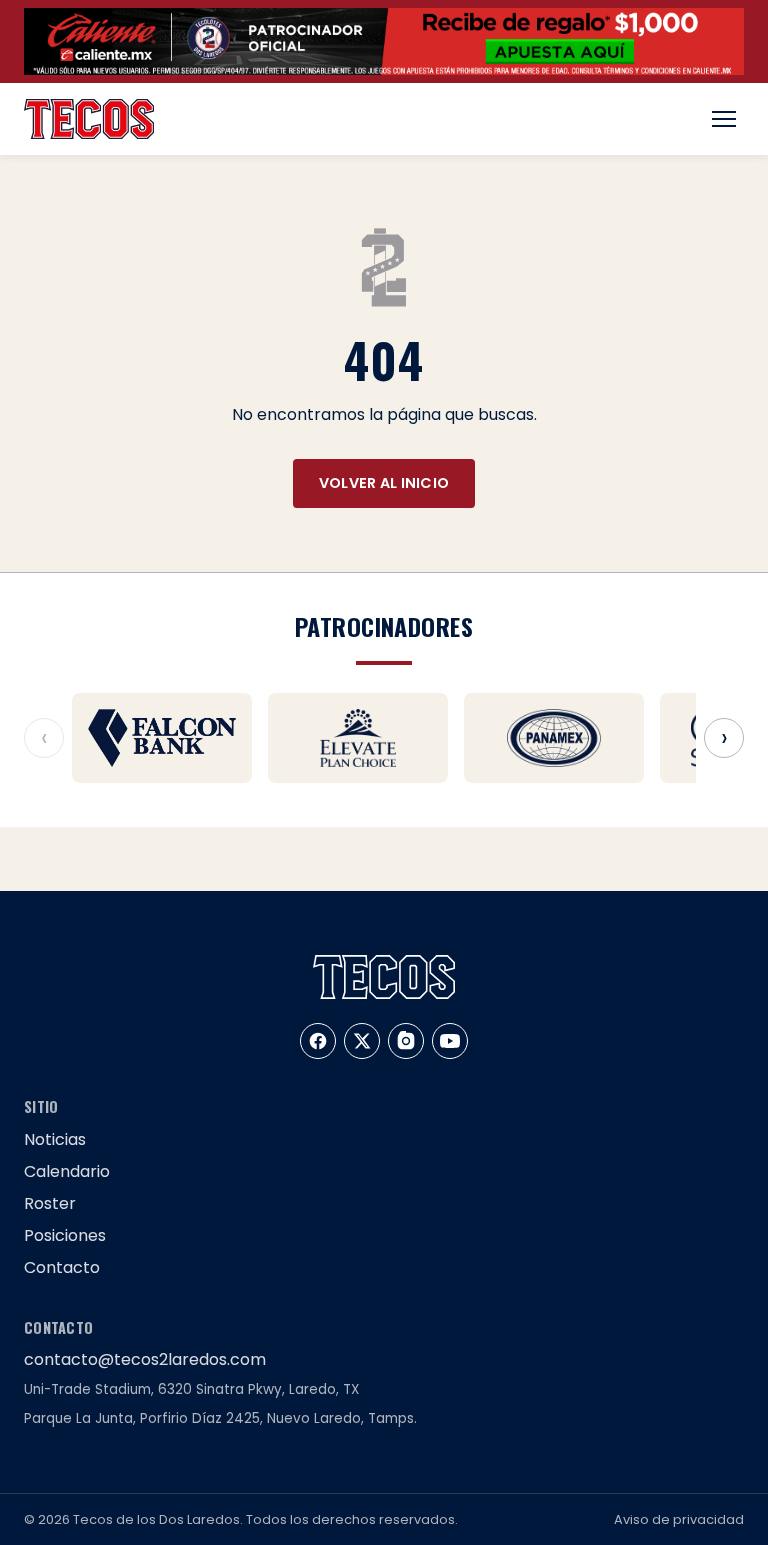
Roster (50, 1203)
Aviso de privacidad (679, 1519)
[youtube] (450, 1041)
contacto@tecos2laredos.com (145, 1359)
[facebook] (318, 1041)
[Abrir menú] (724, 119)
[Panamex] (554, 738)
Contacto (62, 1267)
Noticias (55, 1139)
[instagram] (406, 1041)
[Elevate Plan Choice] (358, 738)
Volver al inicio (384, 483)
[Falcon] (162, 738)
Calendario (67, 1171)
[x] (362, 1041)
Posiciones (65, 1235)
